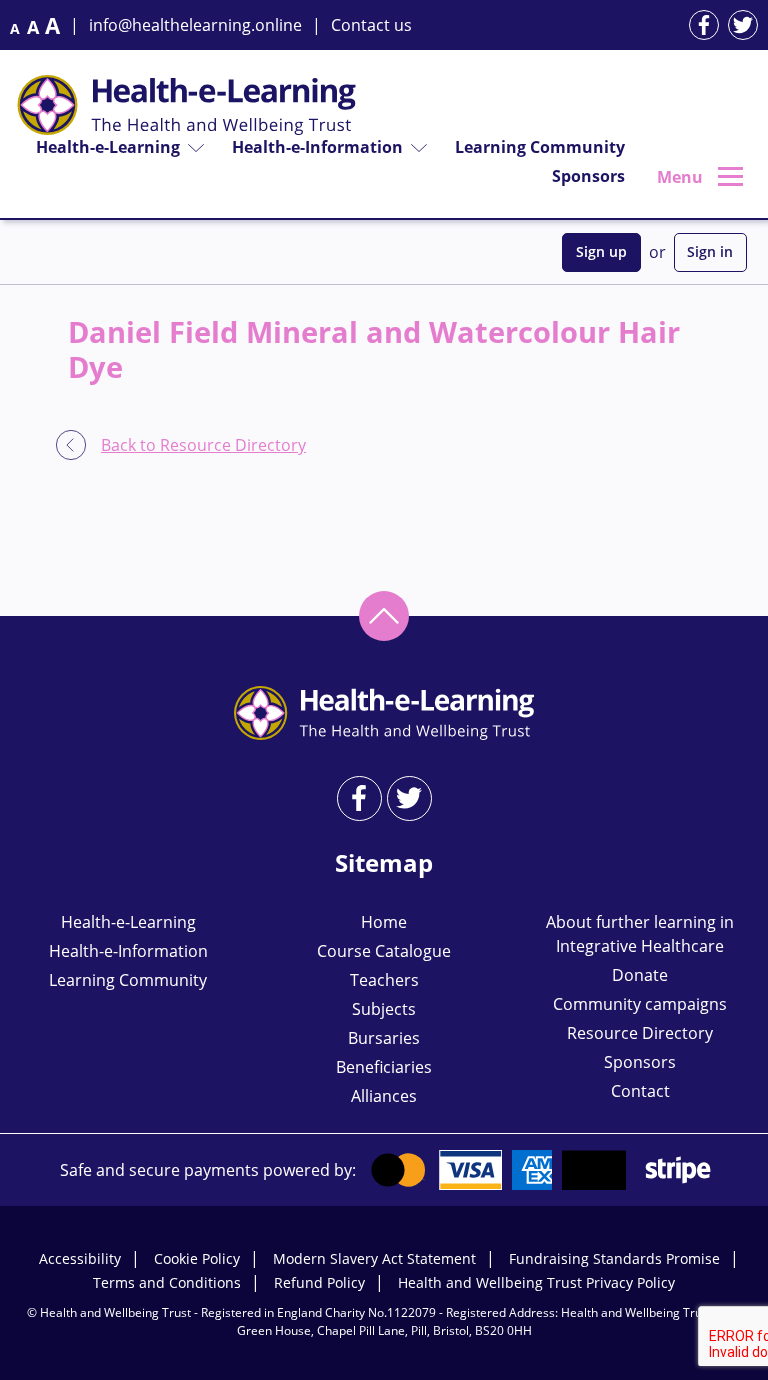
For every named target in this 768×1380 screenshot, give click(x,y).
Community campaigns (640, 1004)
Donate (640, 975)
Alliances (384, 1096)
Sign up (601, 251)
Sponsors (588, 176)
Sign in (710, 251)
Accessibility (80, 1258)
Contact (640, 1091)
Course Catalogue (384, 951)
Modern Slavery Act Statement (374, 1258)
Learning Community (540, 147)
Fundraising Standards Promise (614, 1258)
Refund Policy (319, 1282)
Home (384, 922)
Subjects (384, 1009)
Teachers (384, 980)
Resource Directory (640, 1033)
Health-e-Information (317, 147)
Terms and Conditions (167, 1282)
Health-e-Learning (108, 147)
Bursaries (384, 1038)
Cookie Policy (197, 1258)
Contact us (371, 25)
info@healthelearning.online (195, 25)
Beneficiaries (384, 1067)
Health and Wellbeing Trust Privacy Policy (536, 1282)
